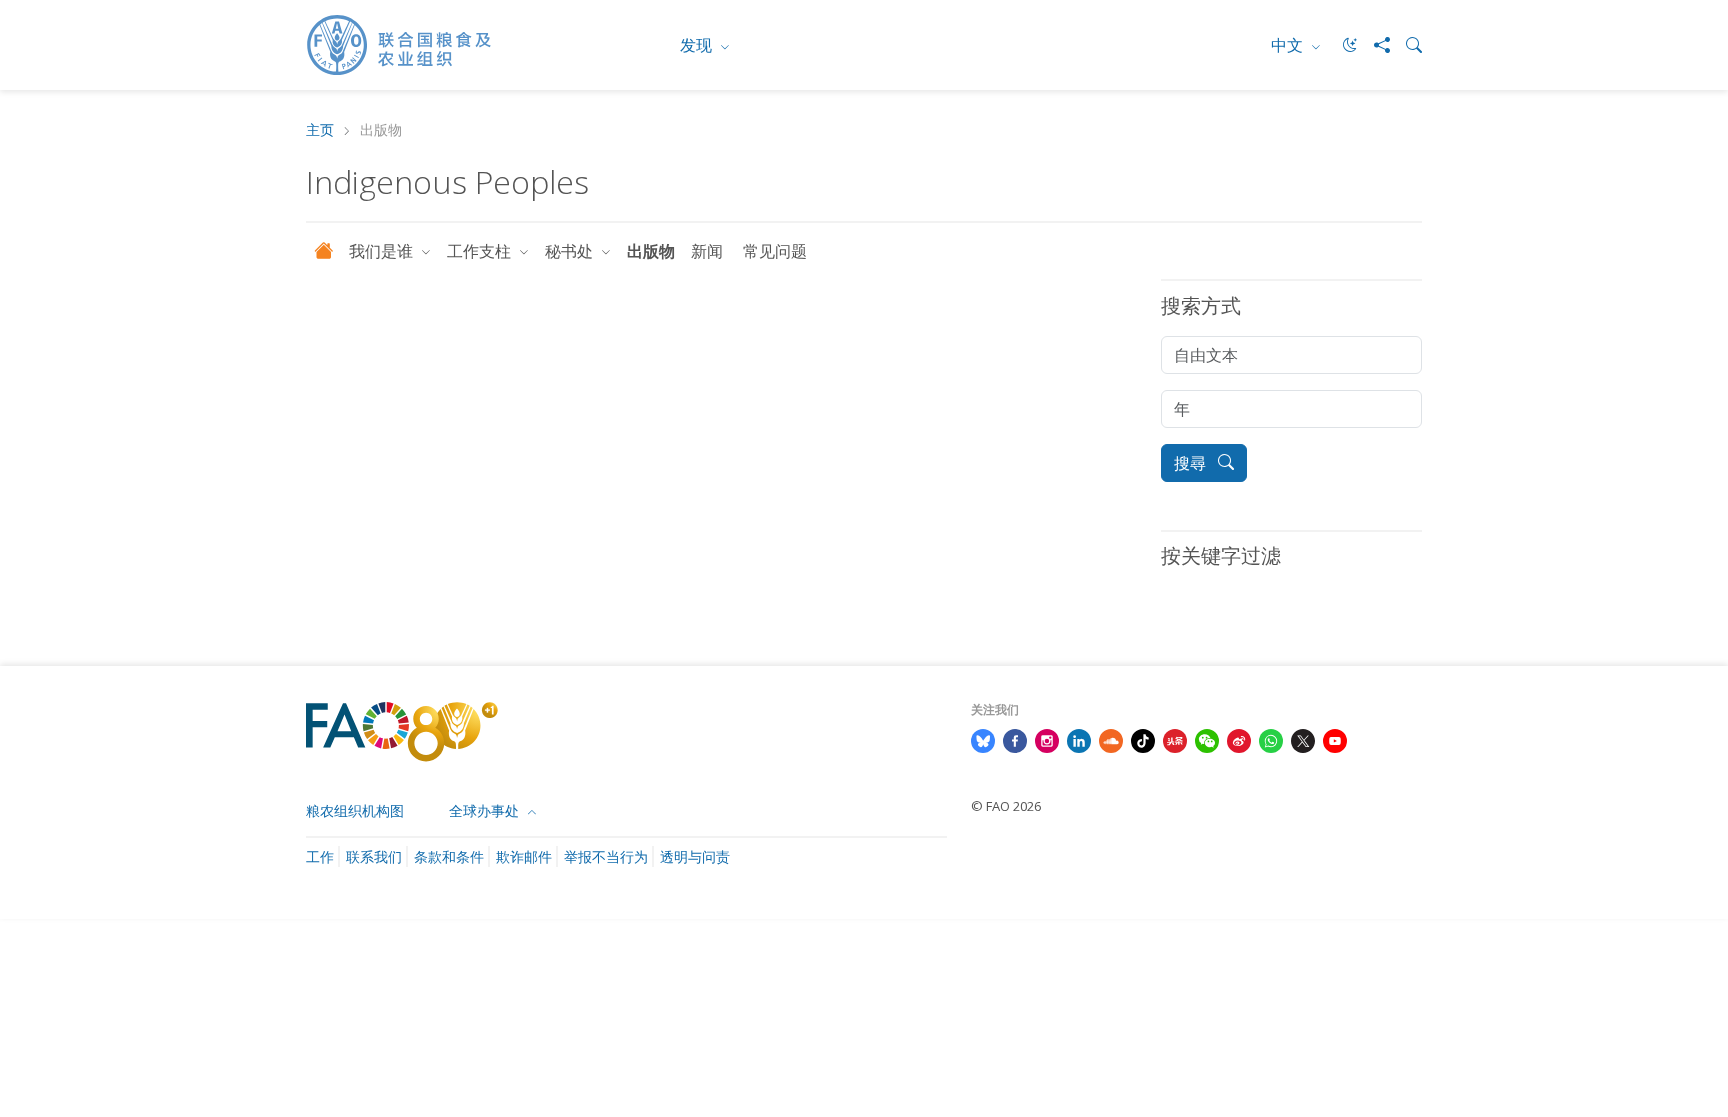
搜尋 (1192, 463)
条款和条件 (449, 856)
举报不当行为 (606, 856)
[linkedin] (1079, 739)
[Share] (1374, 45)
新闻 (709, 251)
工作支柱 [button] (481, 251)
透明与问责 (695, 856)
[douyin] (1143, 739)
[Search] (1406, 45)
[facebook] (1015, 739)
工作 (320, 856)
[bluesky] (983, 739)
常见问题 (775, 251)
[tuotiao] (1175, 739)
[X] (1303, 739)
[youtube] (1335, 739)
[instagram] (1047, 739)
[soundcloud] (1111, 739)
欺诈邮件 (524, 856)
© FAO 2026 (1006, 806)
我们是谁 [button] (383, 251)
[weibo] (1239, 739)
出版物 (651, 251)
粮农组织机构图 (355, 810)
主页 (320, 130)
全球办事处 (486, 810)
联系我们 (374, 856)
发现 (698, 45)
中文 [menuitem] (1289, 45)
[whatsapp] (1271, 739)
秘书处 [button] (571, 251)
